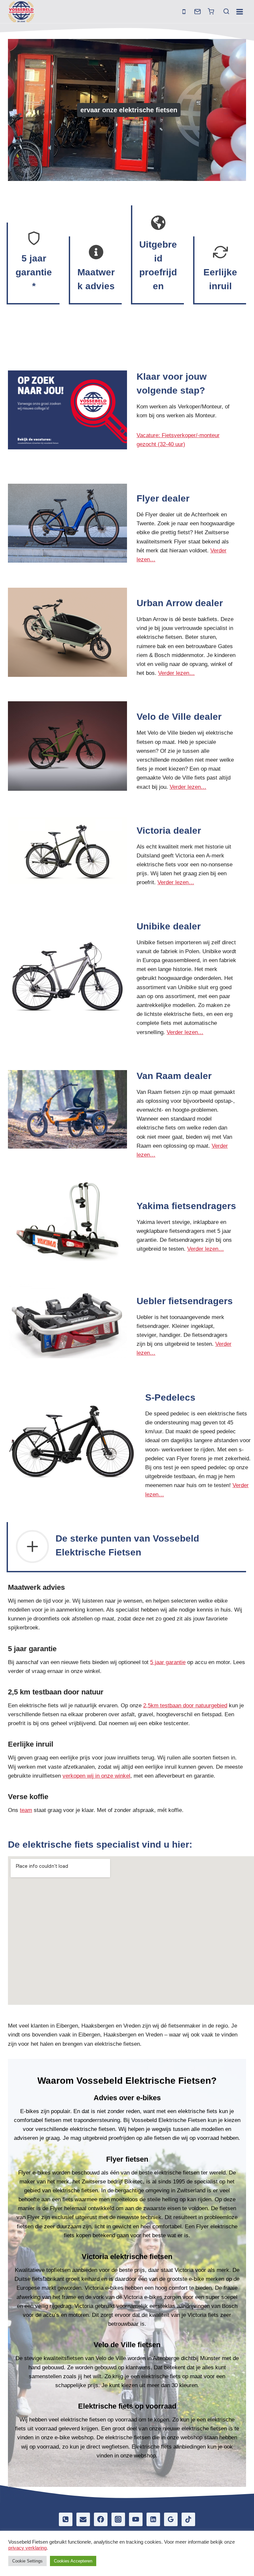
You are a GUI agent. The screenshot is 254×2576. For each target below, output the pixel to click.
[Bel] (184, 12)
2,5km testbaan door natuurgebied (185, 1706)
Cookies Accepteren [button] (73, 2561)
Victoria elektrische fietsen (127, 2257)
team (26, 1810)
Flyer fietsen (127, 2159)
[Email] (83, 2519)
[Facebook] (101, 2519)
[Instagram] (118, 2519)
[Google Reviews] (171, 2519)
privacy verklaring (27, 2548)
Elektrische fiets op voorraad (127, 2406)
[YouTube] (136, 2519)
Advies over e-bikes (127, 2098)
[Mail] (198, 12)
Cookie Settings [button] (27, 2561)
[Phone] (66, 2519)
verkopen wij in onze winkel (96, 1776)
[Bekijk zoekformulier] (223, 12)
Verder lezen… (176, 673)
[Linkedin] (153, 2519)
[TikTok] (188, 2519)
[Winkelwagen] (211, 11)
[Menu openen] (239, 12)
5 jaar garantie (168, 1662)
